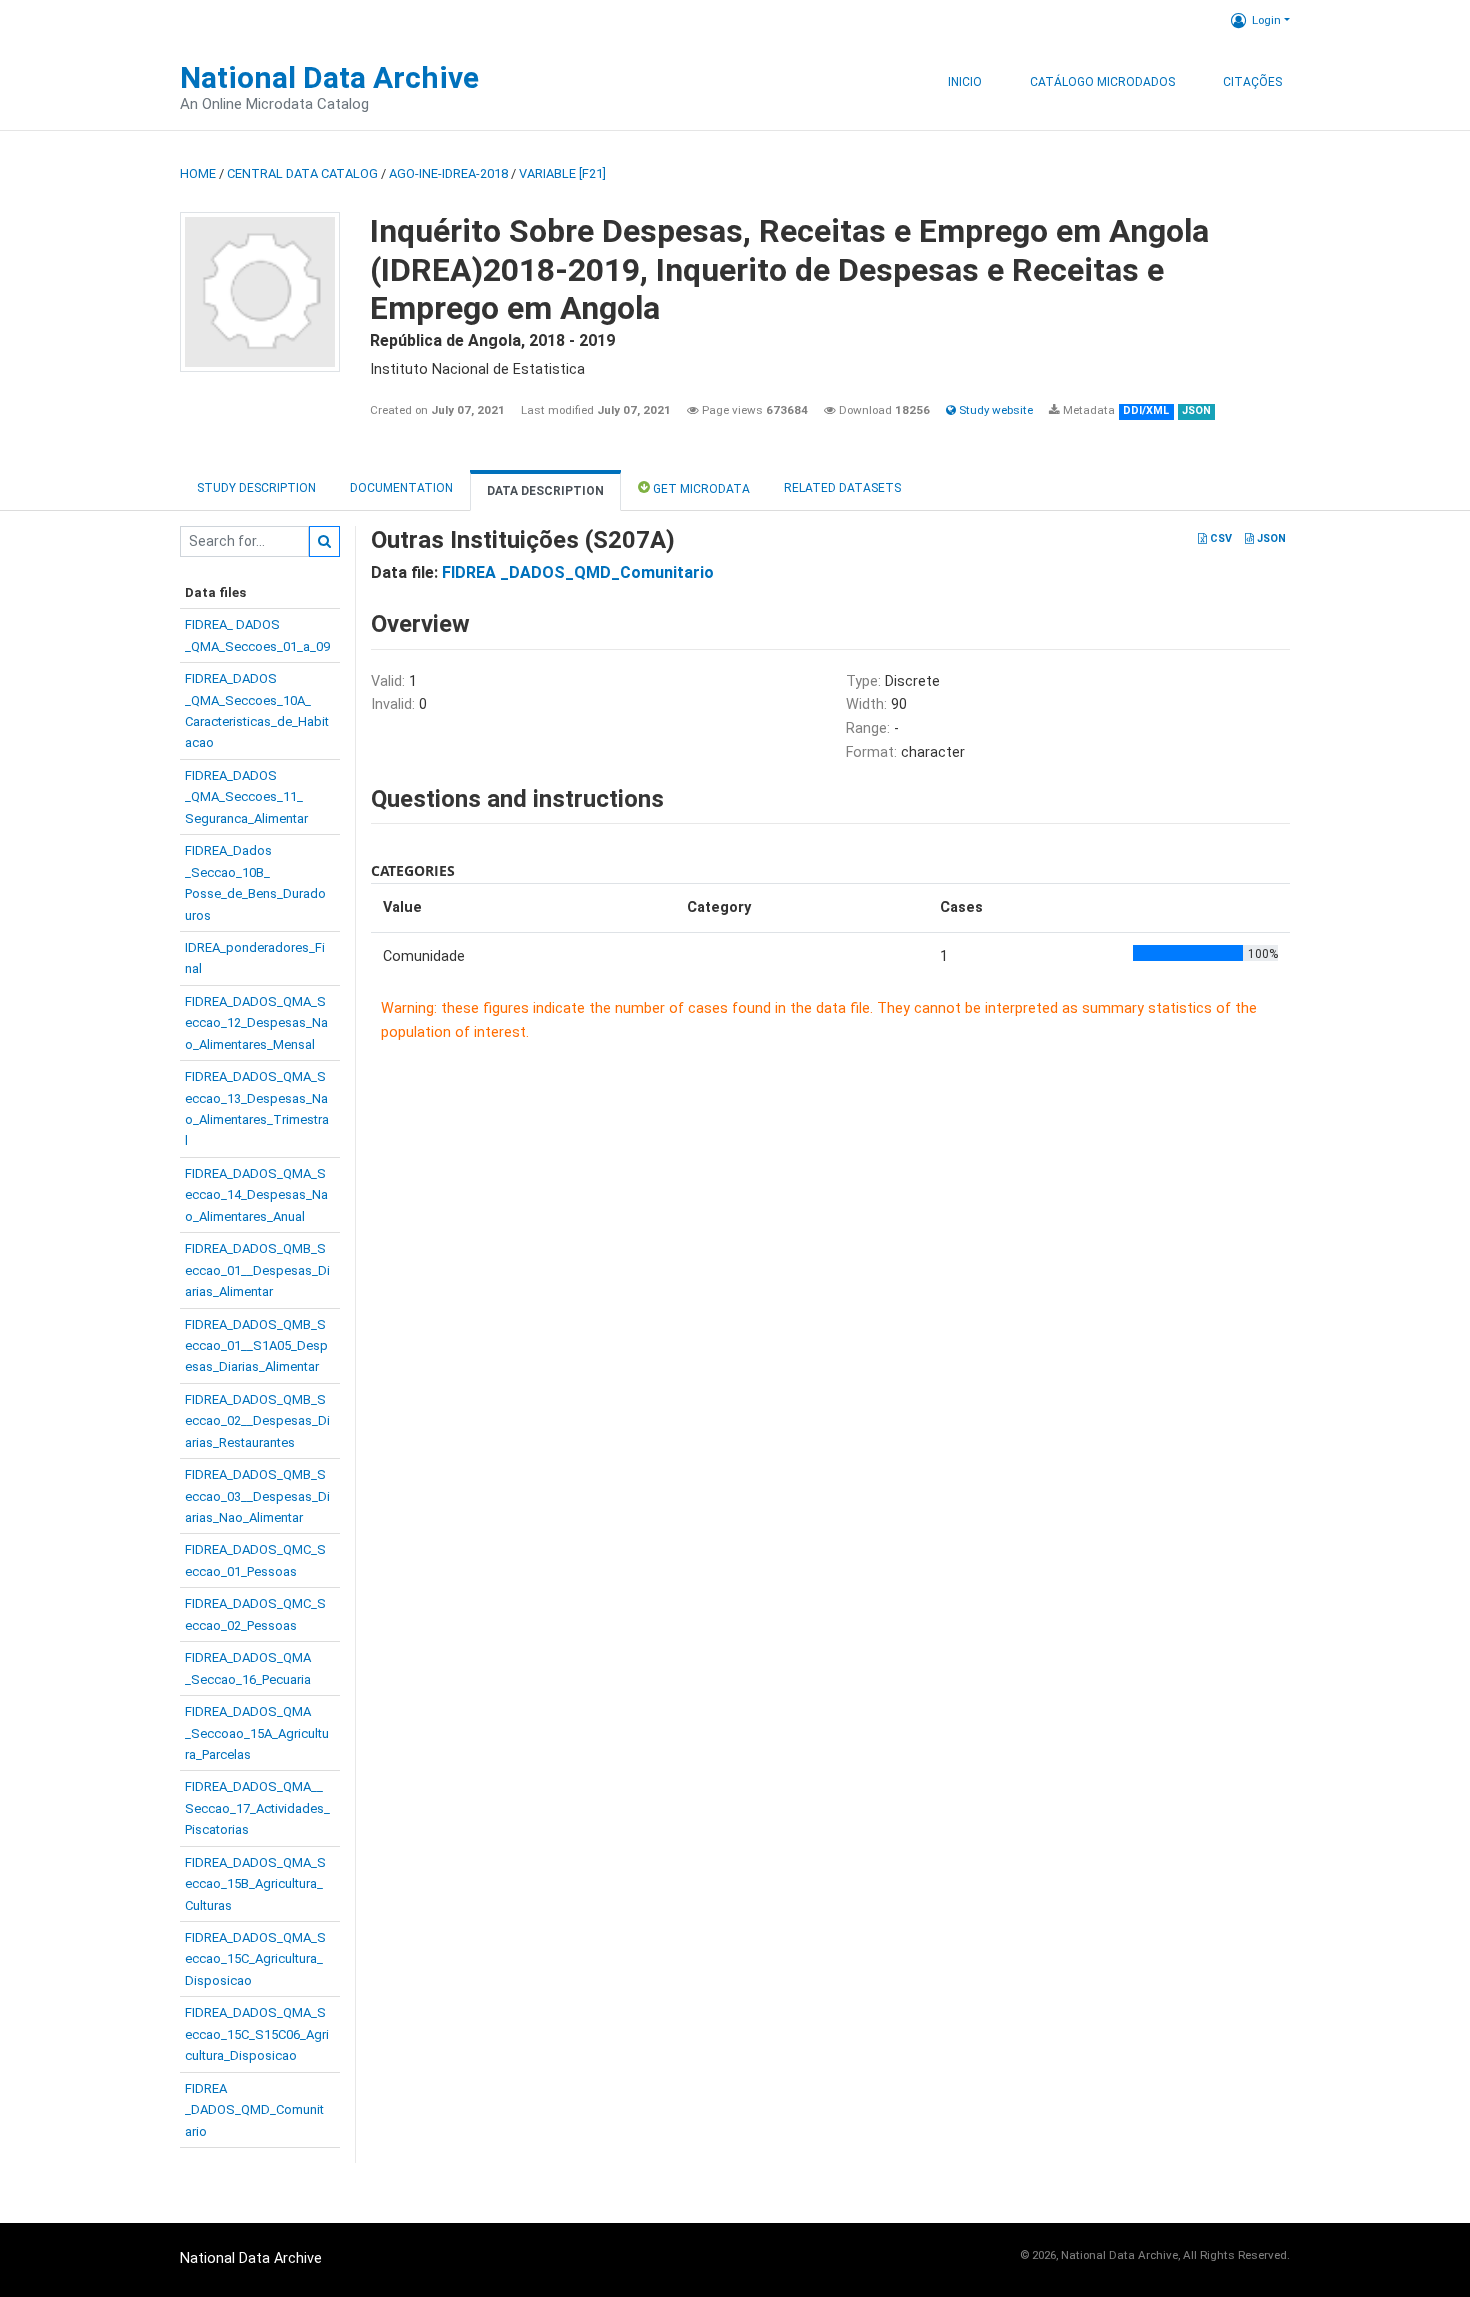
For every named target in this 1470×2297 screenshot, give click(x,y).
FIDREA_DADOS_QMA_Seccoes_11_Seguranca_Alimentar (246, 797)
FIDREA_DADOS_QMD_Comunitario (254, 2110)
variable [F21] (562, 173)
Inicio (965, 82)
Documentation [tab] (401, 488)
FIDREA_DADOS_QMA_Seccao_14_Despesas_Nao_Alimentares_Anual (256, 1195)
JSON (1270, 538)
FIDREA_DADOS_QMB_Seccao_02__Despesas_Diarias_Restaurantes (257, 1421)
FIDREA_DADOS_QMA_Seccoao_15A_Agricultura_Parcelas (257, 1733)
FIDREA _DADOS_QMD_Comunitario (578, 572)
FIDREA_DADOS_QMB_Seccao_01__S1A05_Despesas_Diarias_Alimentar (256, 1346)
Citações (1252, 82)
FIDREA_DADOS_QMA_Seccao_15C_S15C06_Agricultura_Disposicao (257, 2034)
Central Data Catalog (302, 173)
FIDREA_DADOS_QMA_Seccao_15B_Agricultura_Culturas (255, 1884)
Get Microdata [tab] (700, 489)
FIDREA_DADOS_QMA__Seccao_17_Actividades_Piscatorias (257, 1808)
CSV (1219, 538)
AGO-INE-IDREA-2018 (448, 173)
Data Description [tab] (545, 491)
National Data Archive (329, 77)
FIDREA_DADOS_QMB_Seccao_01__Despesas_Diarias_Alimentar (257, 1270)
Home (198, 173)
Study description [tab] (256, 488)
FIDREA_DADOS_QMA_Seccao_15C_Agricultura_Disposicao (255, 1959)
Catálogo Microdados (1102, 82)
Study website (994, 410)
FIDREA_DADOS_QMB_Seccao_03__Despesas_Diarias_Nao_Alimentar (257, 1496)
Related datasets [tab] (842, 488)
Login (1266, 20)
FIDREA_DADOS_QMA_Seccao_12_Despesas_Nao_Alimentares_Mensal (256, 1023)
